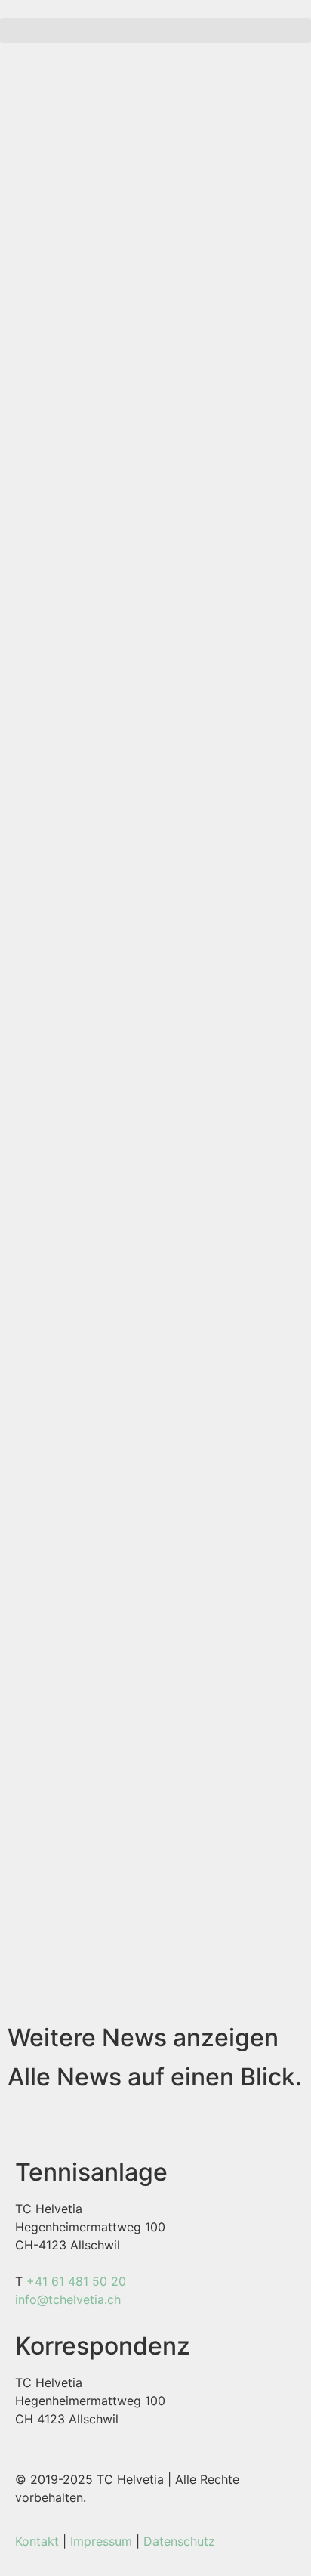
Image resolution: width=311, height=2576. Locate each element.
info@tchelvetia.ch (68, 2299)
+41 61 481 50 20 (76, 2281)
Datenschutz (179, 2541)
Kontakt (37, 2541)
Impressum (101, 2541)
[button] (155, 31)
